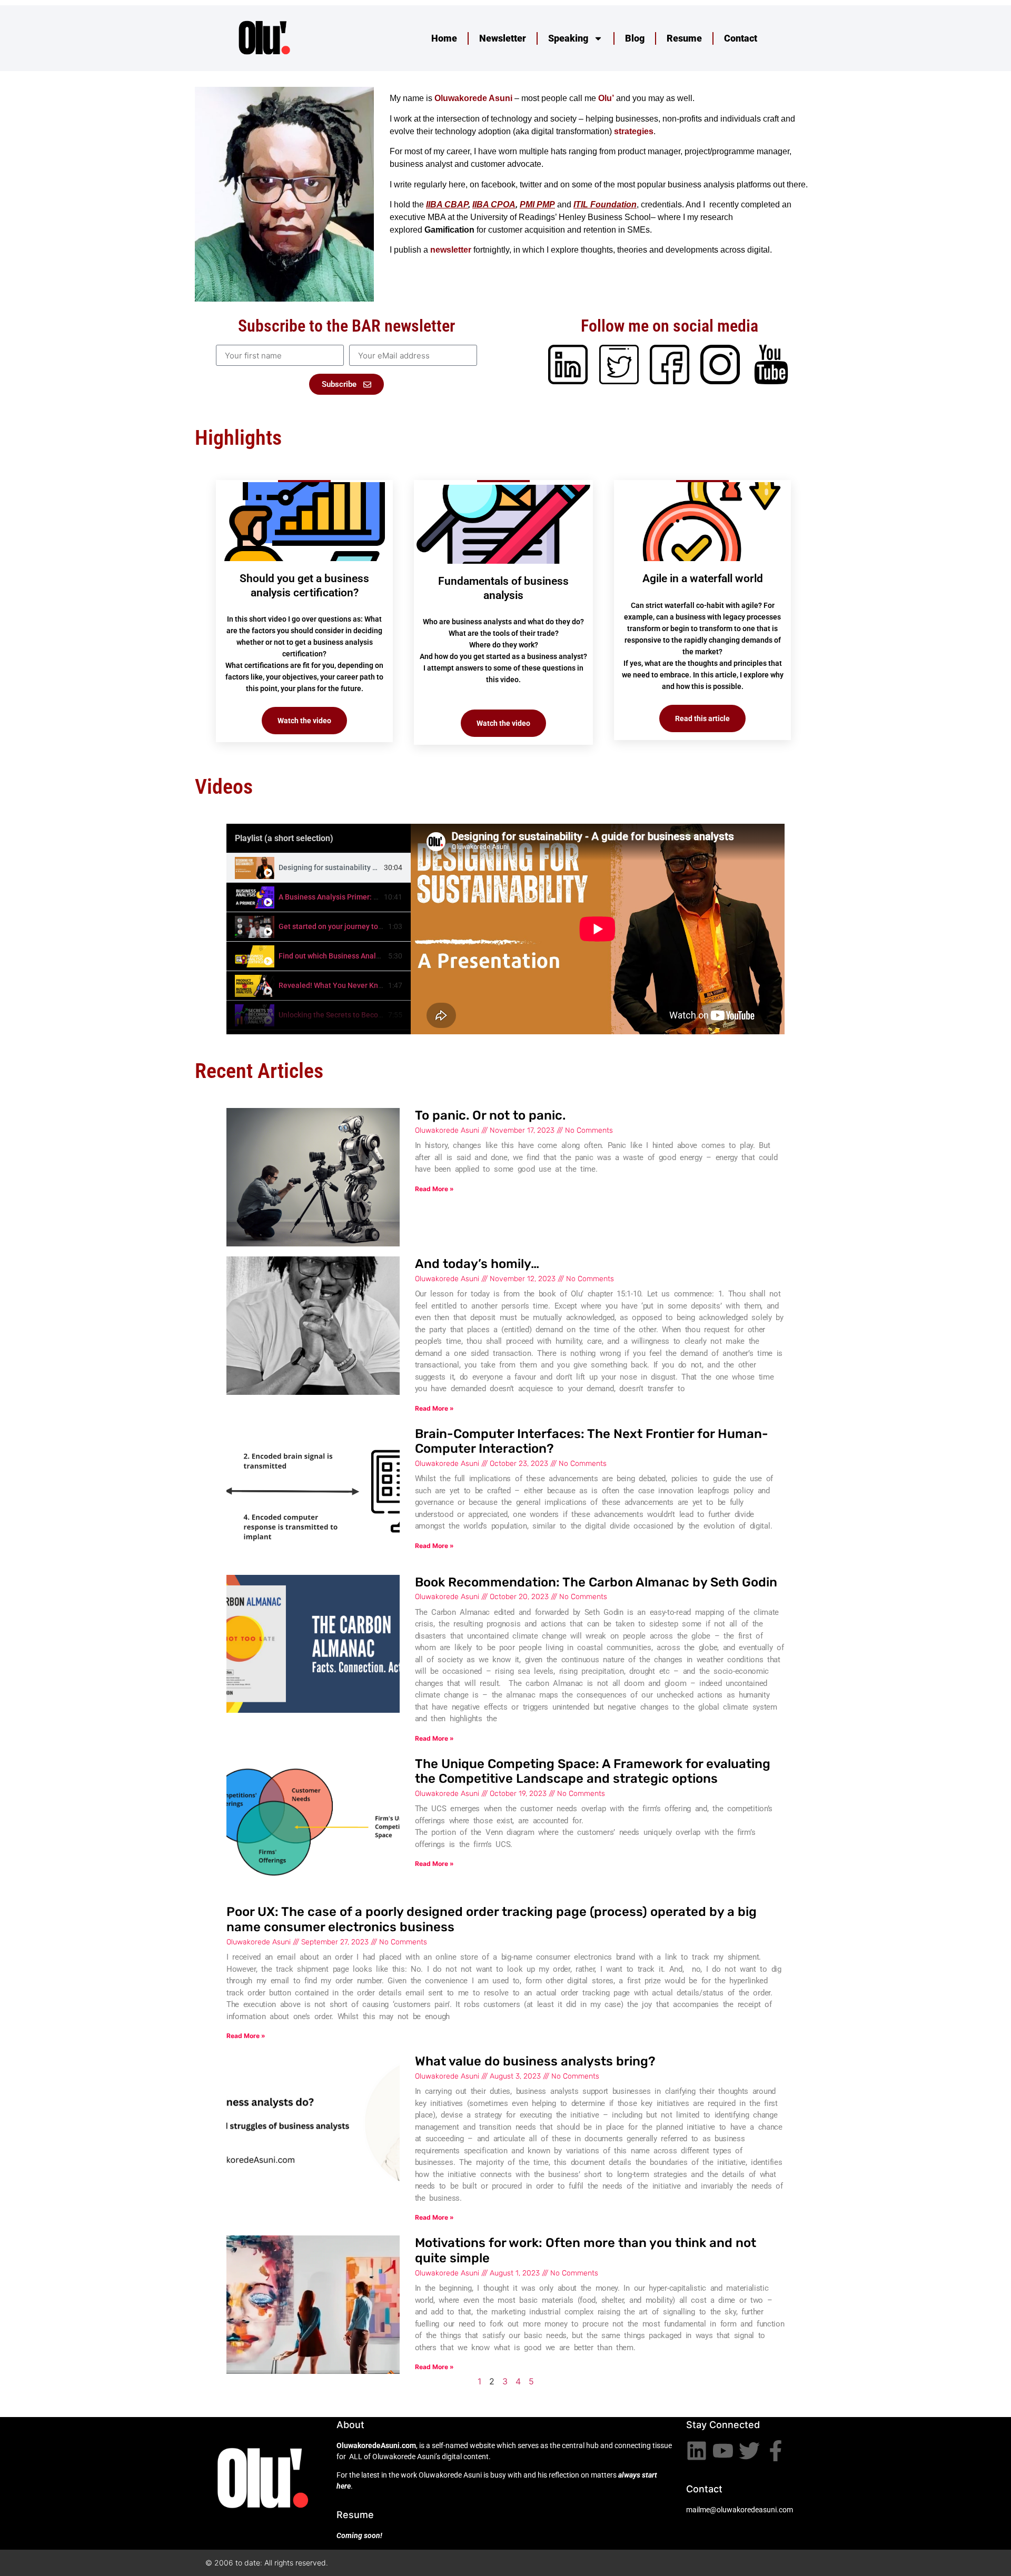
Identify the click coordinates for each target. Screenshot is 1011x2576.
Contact (741, 38)
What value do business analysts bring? (535, 2061)
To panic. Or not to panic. (490, 1115)
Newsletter (503, 38)
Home (444, 38)
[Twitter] (749, 2451)
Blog (635, 38)
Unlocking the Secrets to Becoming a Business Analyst (369, 1015)
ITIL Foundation (605, 204)
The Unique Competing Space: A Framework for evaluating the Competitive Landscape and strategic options (593, 1771)
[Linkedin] (697, 2451)
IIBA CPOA (494, 204)
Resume (684, 38)
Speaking (568, 38)
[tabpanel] (598, 929)
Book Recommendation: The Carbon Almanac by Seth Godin (596, 1582)
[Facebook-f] (776, 2451)
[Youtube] (723, 2451)
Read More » (434, 1189)
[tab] (319, 868)
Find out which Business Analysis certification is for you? (373, 956)
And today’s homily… (477, 1264)
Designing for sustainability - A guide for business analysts (376, 867)
